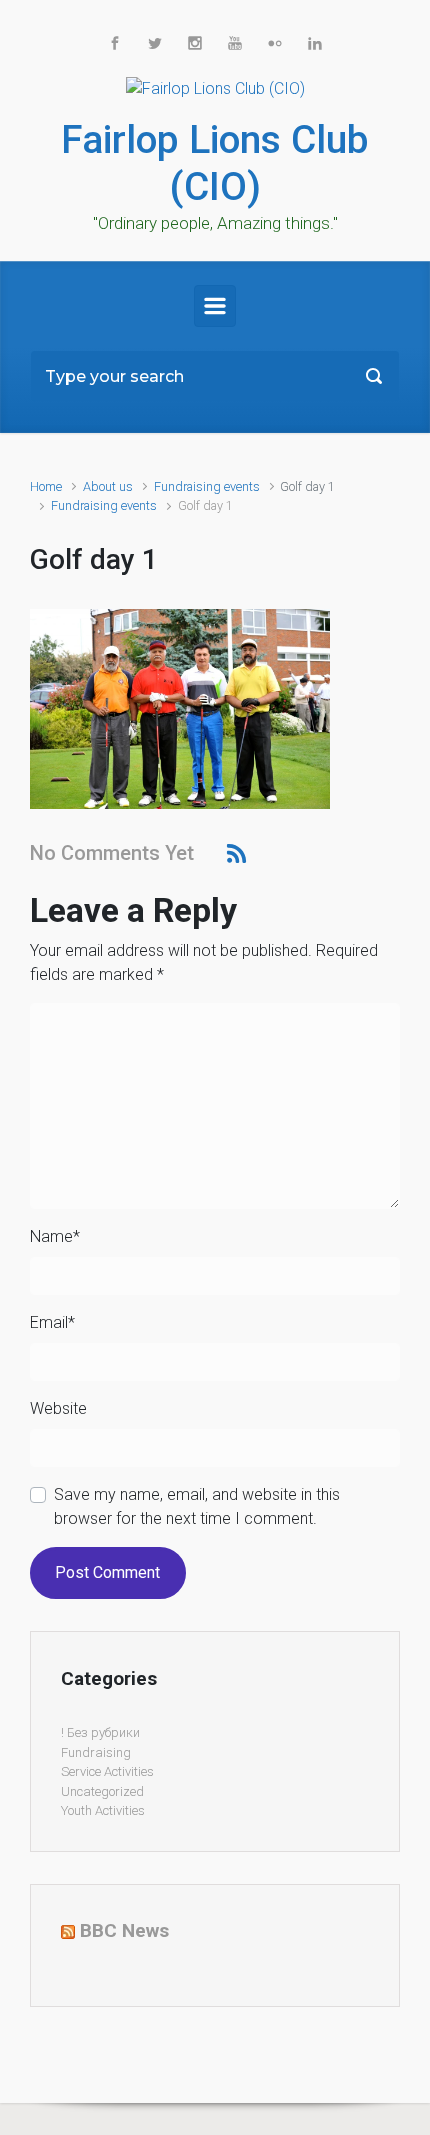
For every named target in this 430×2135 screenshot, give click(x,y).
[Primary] (215, 306)
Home (46, 486)
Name (55, 1236)
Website (58, 1408)
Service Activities (107, 1771)
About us (108, 486)
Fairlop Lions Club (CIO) (215, 163)
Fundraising (96, 1752)
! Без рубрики (100, 1732)
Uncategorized (102, 1791)
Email (52, 1322)
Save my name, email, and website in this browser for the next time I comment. (197, 1506)
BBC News (124, 1930)
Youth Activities (103, 1810)
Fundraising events (207, 486)
